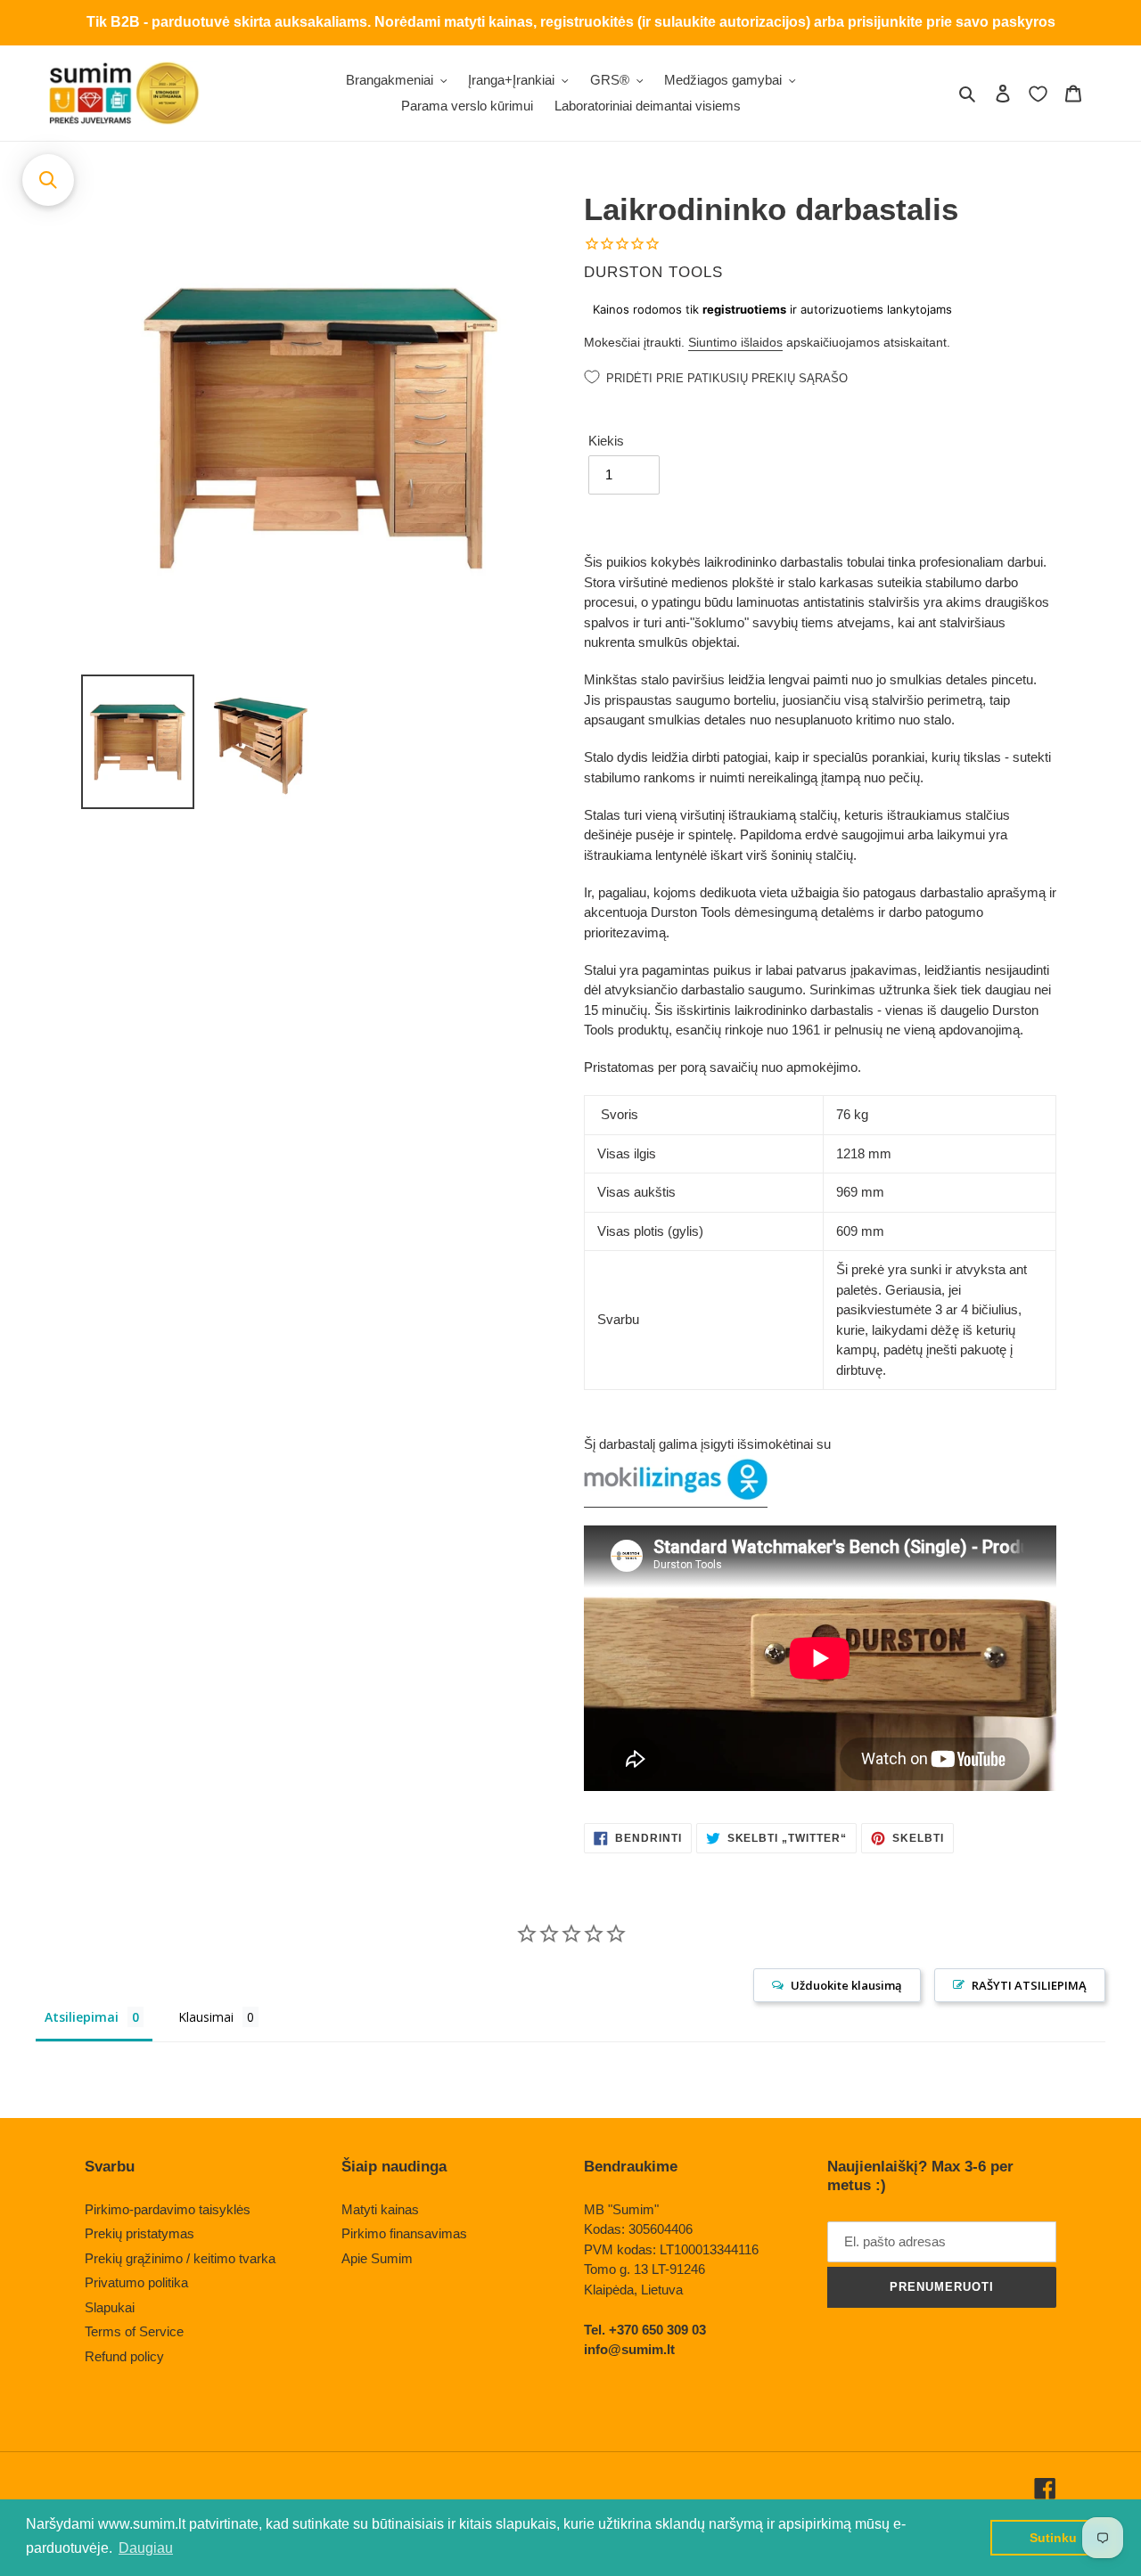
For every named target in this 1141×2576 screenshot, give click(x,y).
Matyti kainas (380, 2209)
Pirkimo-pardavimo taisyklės (168, 2209)
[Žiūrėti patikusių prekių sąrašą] (1038, 94)
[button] (48, 180)
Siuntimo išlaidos (735, 342)
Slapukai (110, 2307)
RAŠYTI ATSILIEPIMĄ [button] (1029, 1985)
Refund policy (124, 2356)
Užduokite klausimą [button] (846, 1985)
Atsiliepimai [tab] (82, 2017)
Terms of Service (134, 2331)
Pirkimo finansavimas (404, 2233)
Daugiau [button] (146, 2548)
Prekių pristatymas (140, 2233)
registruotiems (744, 309)
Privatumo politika (136, 2282)
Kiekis (606, 441)
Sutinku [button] (1053, 2538)
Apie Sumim (377, 2258)
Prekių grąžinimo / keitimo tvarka (180, 2258)
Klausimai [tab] (206, 2017)
